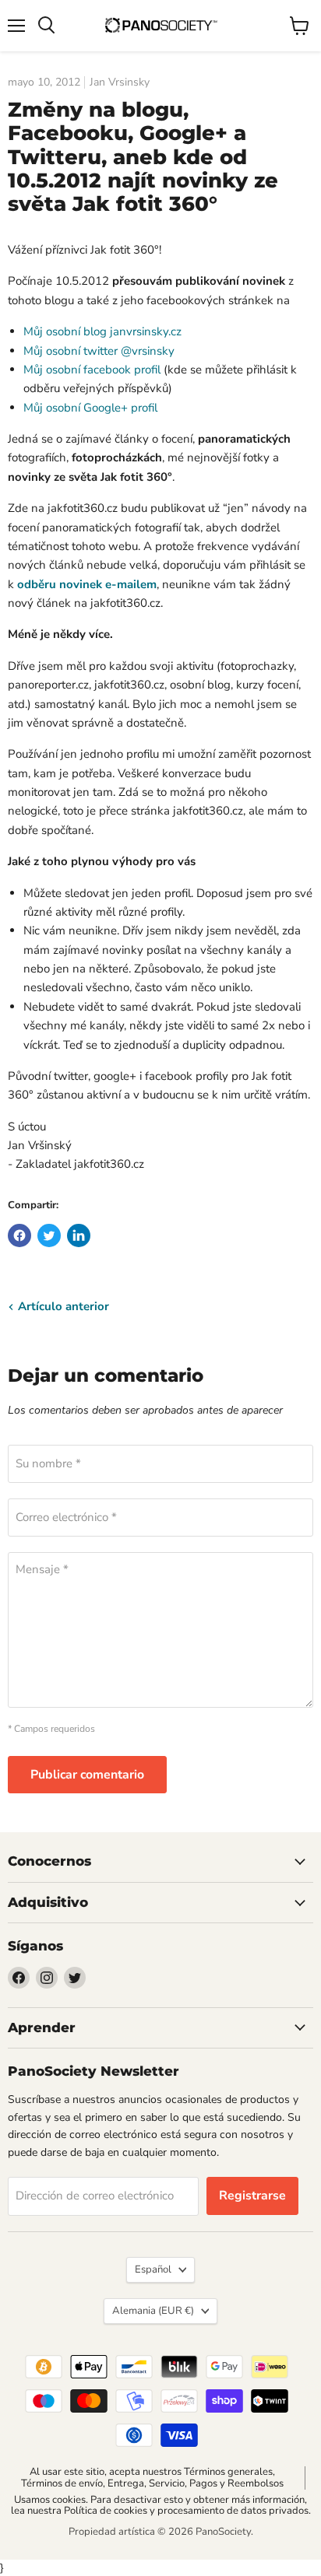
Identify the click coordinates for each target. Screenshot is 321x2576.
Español (153, 2269)
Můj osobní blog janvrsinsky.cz (102, 331)
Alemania (153, 2311)
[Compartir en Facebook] (19, 1235)
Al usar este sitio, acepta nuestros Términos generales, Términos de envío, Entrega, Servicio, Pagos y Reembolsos (152, 2478)
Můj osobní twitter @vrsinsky (99, 351)
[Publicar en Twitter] (49, 1235)
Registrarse (252, 2196)
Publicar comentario (87, 1775)
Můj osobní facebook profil (92, 370)
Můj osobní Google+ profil (90, 408)
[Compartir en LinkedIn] (79, 1235)
